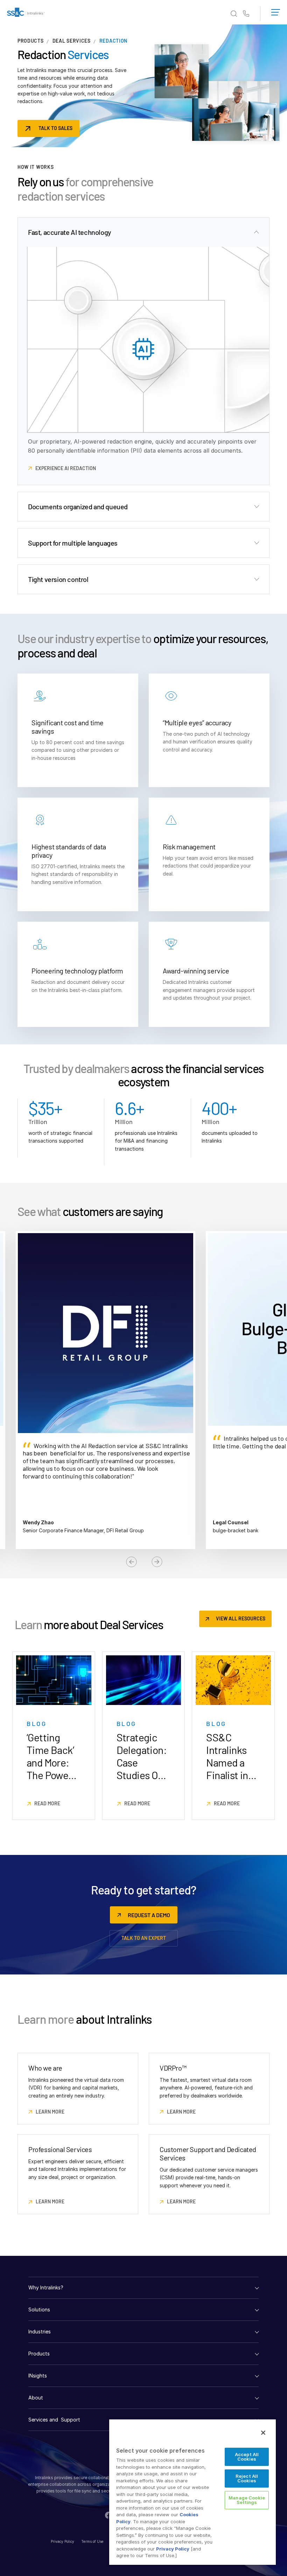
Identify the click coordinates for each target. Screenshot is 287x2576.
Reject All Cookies (247, 2478)
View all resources (241, 1618)
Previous (131, 1562)
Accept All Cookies (247, 2457)
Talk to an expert (144, 1938)
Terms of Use (92, 2541)
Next (157, 1562)
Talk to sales (55, 128)
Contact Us (246, 14)
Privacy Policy (62, 2541)
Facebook (108, 2515)
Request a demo (149, 1915)
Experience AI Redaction (66, 468)
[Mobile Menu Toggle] (276, 11)
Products (31, 41)
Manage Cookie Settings (247, 2500)
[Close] (263, 2433)
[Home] (26, 14)
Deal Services (72, 41)
